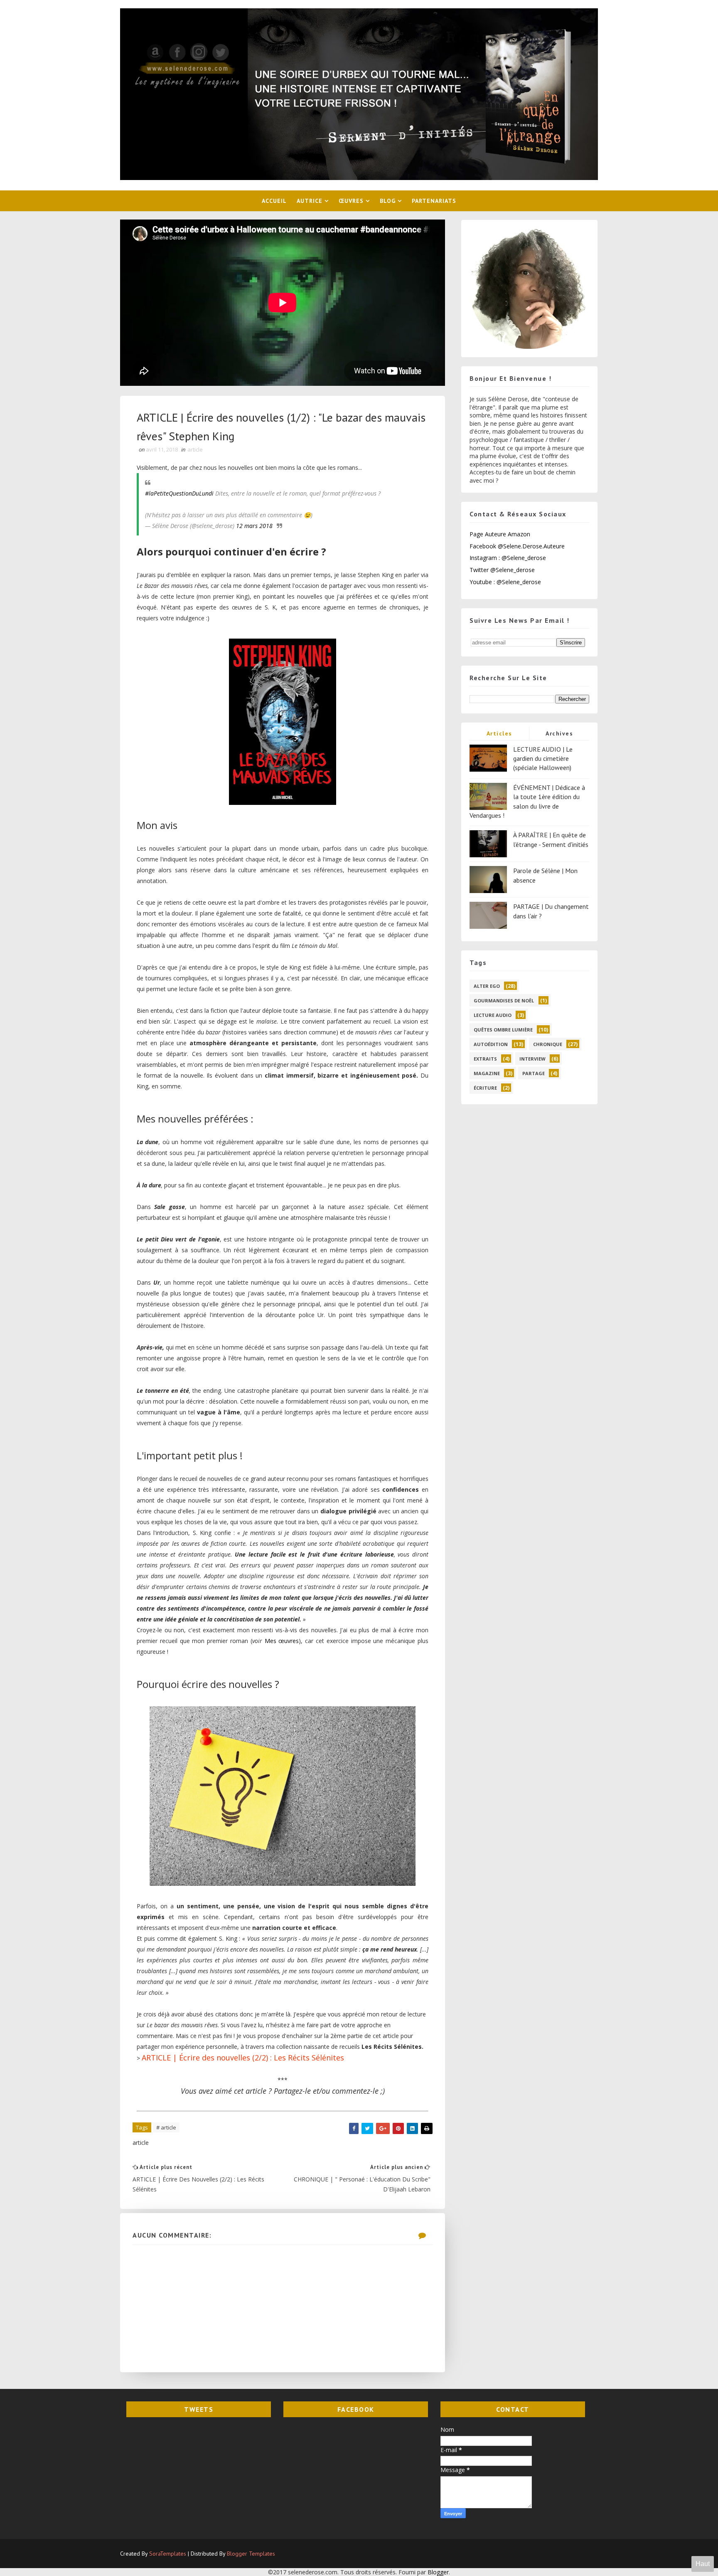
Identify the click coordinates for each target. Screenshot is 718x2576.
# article (166, 2127)
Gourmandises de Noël (504, 1001)
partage (534, 1073)
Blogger (438, 2572)
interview (532, 1059)
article (195, 449)
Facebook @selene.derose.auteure (517, 546)
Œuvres (351, 201)
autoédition (491, 1044)
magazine (487, 1073)
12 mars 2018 (254, 526)
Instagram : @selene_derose (508, 558)
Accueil (274, 201)
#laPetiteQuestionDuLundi (179, 493)
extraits (485, 1059)
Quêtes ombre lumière (503, 1030)
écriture (485, 1088)
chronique (548, 1044)
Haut (703, 2564)
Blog (388, 201)
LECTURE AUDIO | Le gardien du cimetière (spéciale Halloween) (543, 759)
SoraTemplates (168, 2554)
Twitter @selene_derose (502, 570)
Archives (559, 733)
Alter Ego (487, 986)
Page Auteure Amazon (500, 534)
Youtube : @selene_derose (505, 582)
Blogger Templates (251, 2554)
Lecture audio (493, 1015)
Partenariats (434, 201)
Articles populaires (499, 735)
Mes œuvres (282, 1641)
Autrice (310, 201)
